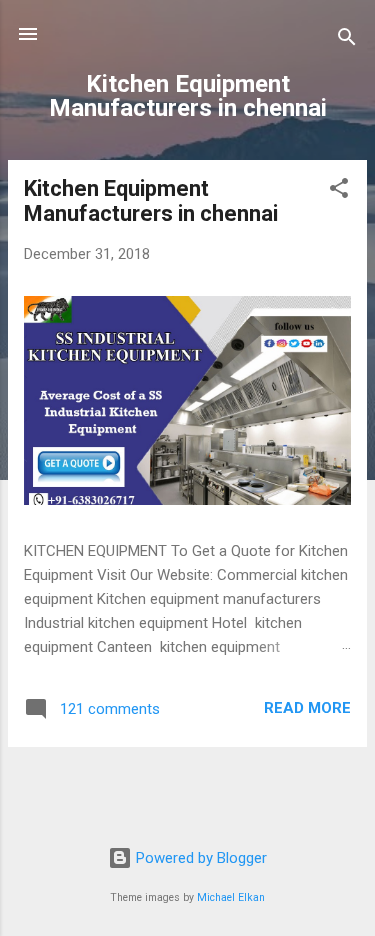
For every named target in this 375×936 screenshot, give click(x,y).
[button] (339, 191)
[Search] (347, 40)
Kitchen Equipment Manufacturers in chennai (151, 201)
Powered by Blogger (199, 858)
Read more (307, 708)
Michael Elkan (231, 897)
